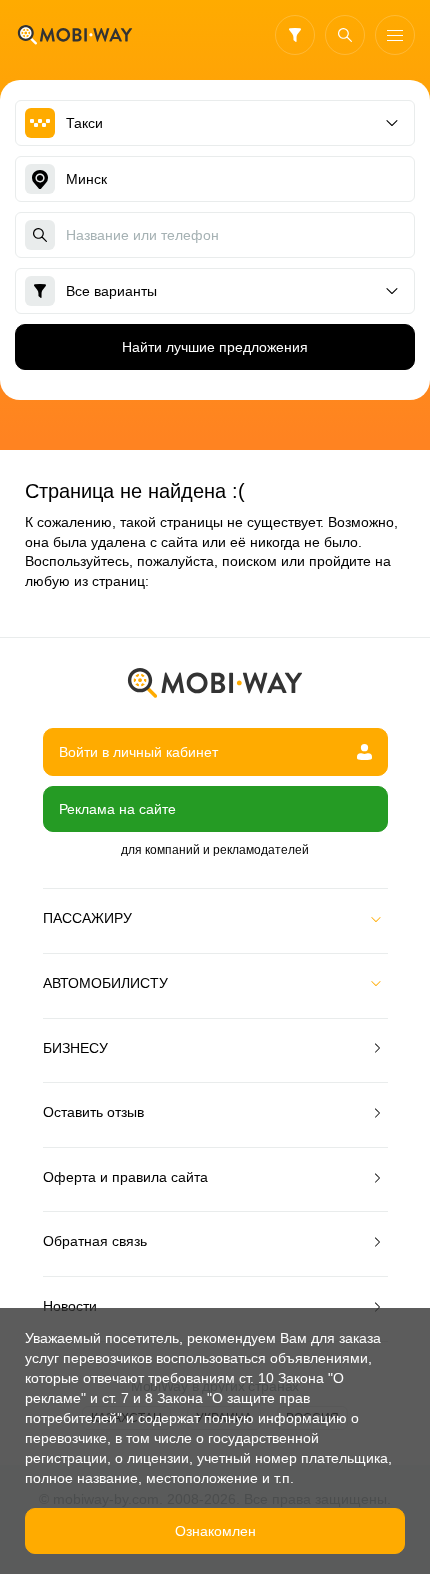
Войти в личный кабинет (138, 752)
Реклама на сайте (117, 809)
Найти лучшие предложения (215, 347)
